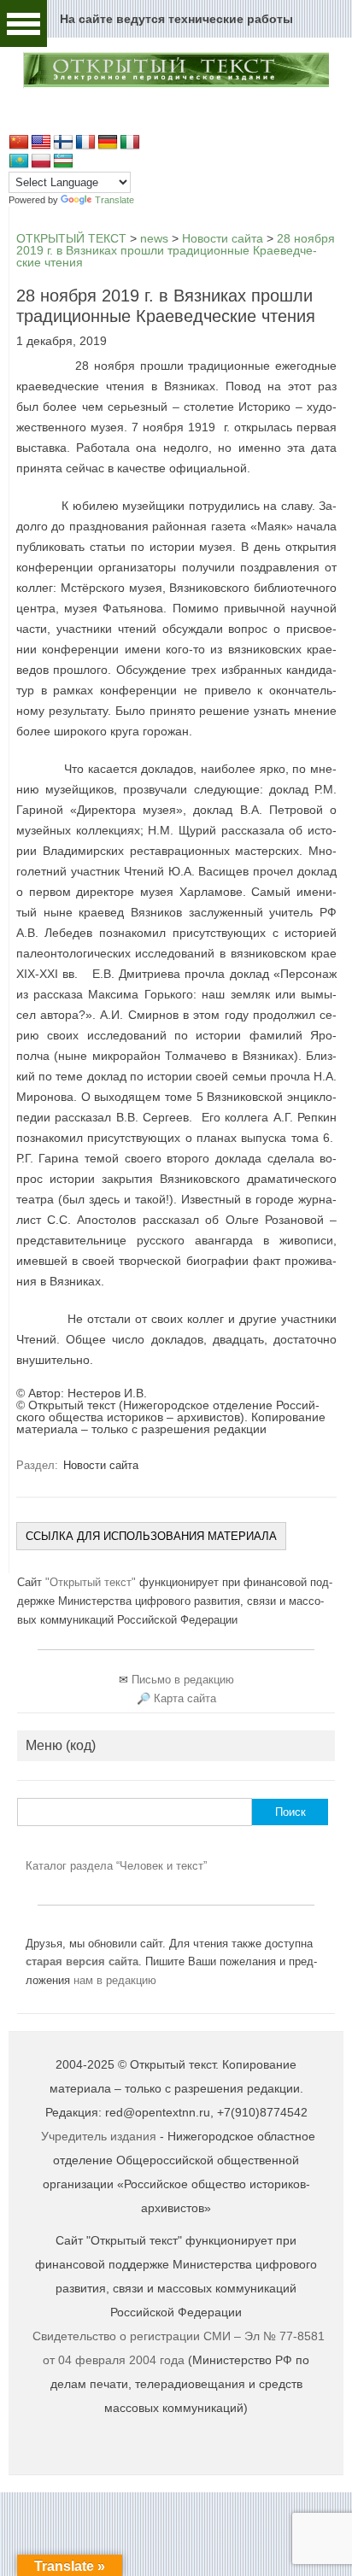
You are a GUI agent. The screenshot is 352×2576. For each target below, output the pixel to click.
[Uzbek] (63, 161)
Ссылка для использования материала (151, 1536)
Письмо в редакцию (183, 1680)
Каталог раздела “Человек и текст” (116, 1866)
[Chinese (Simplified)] (19, 143)
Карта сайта (185, 1698)
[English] (41, 143)
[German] (108, 143)
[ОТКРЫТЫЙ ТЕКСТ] (176, 85)
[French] (85, 143)
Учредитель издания (99, 2136)
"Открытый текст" (92, 1582)
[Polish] (41, 161)
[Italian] (130, 143)
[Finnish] (63, 143)
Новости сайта (101, 1465)
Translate (114, 200)
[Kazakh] (19, 161)
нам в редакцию (115, 1980)
